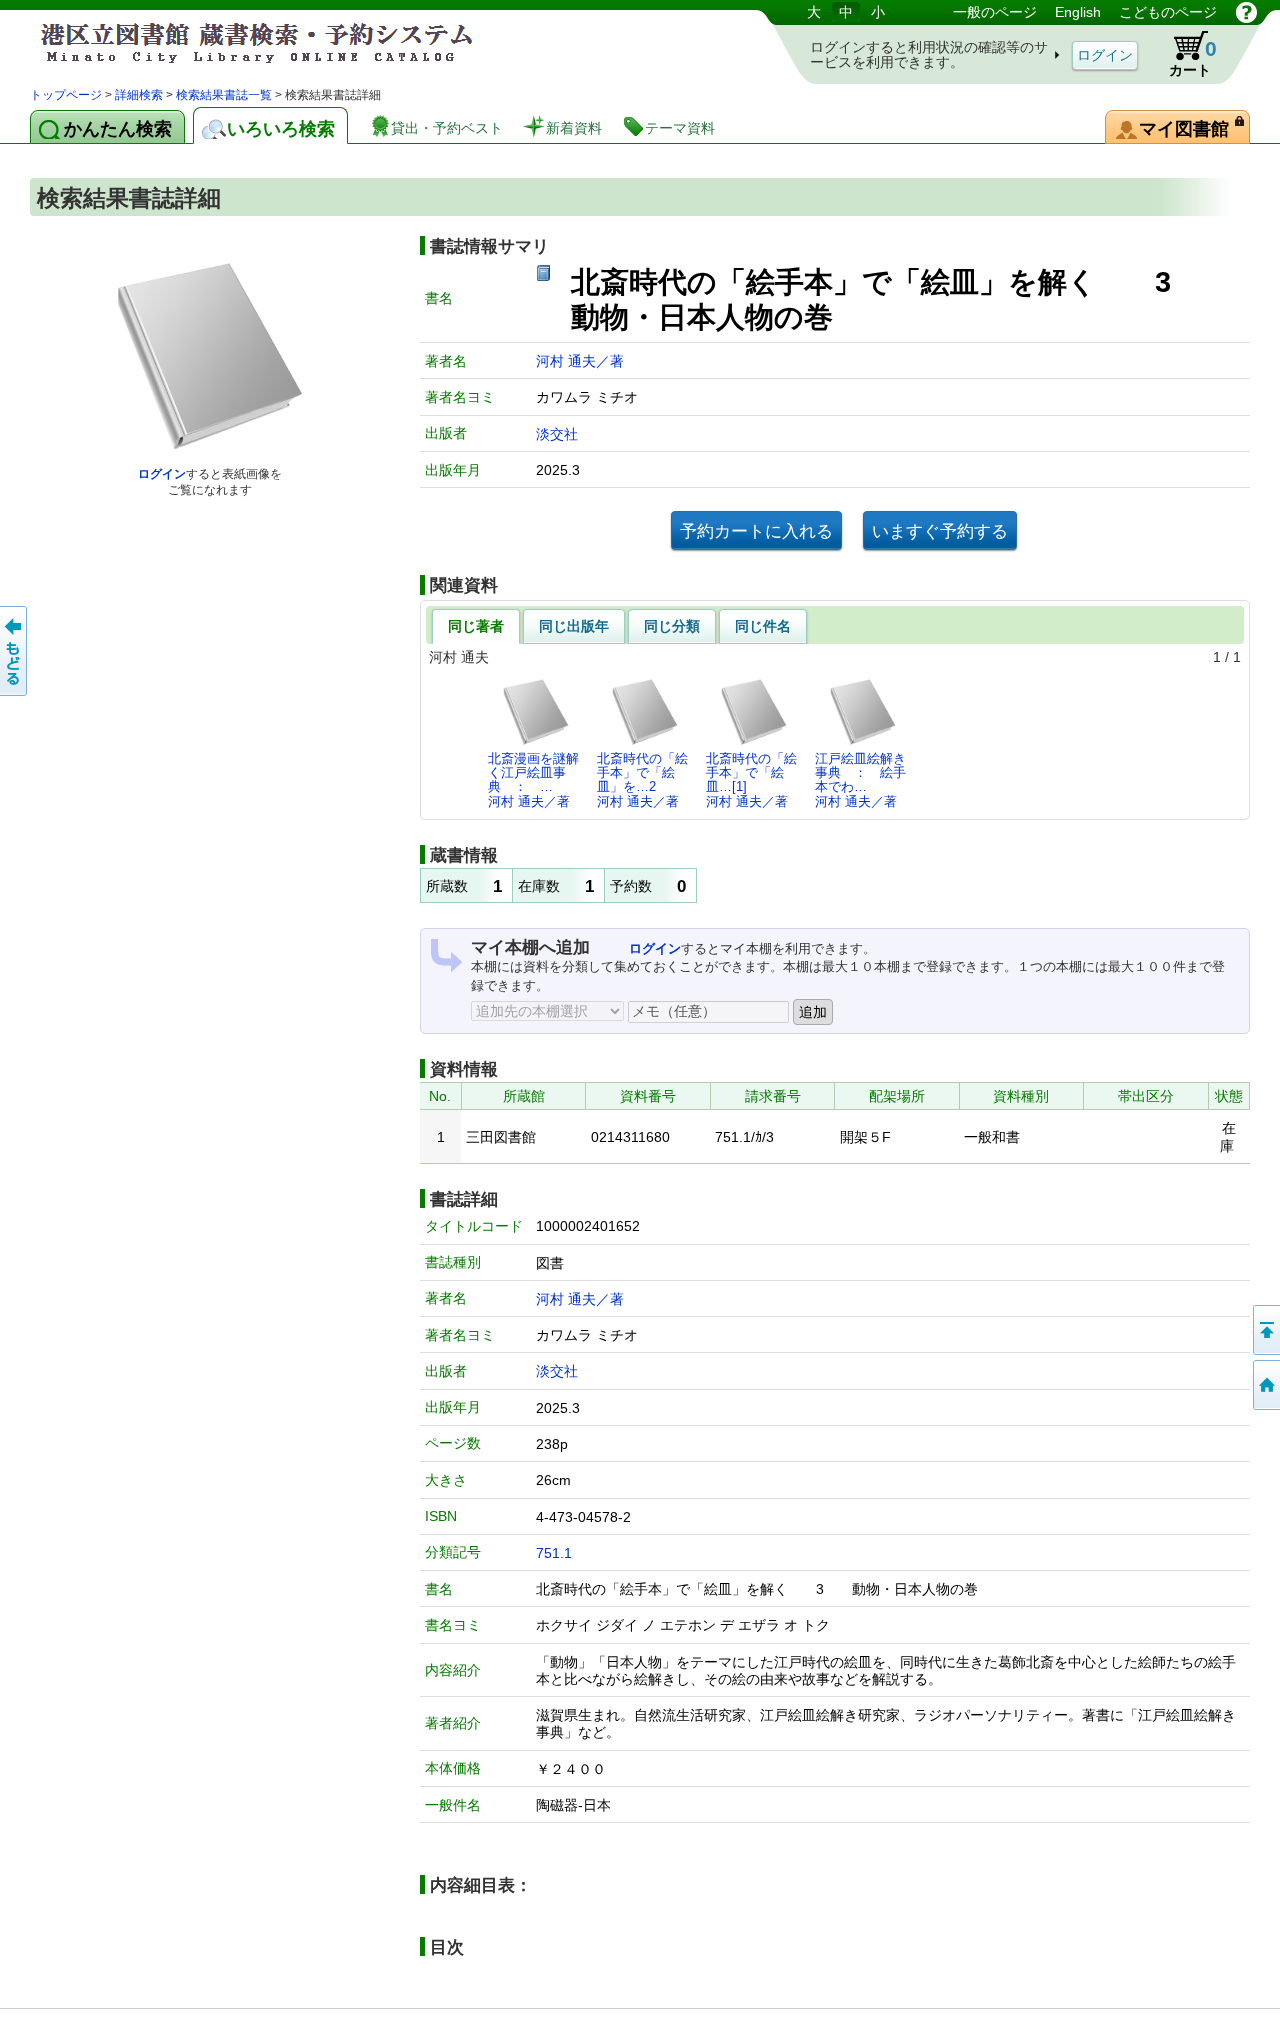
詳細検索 (139, 95)
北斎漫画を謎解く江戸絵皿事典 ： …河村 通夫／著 (533, 780)
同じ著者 (476, 626)
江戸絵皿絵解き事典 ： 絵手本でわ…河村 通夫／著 (860, 780)
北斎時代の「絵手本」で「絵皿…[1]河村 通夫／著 (751, 780)
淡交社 (557, 434)
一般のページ (995, 12)
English (1078, 12)
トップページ (66, 95)
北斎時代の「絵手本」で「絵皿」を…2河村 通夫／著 (642, 780)
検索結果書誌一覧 (224, 95)
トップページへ (1265, 1385)
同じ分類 (672, 626)
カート (1193, 57)
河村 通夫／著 (580, 361)
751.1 (554, 1553)
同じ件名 (763, 626)
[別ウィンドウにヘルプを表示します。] (1246, 12)
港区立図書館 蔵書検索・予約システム (240, 42)
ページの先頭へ (1265, 1330)
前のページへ (15, 651)
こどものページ (1168, 12)
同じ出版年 (574, 626)
